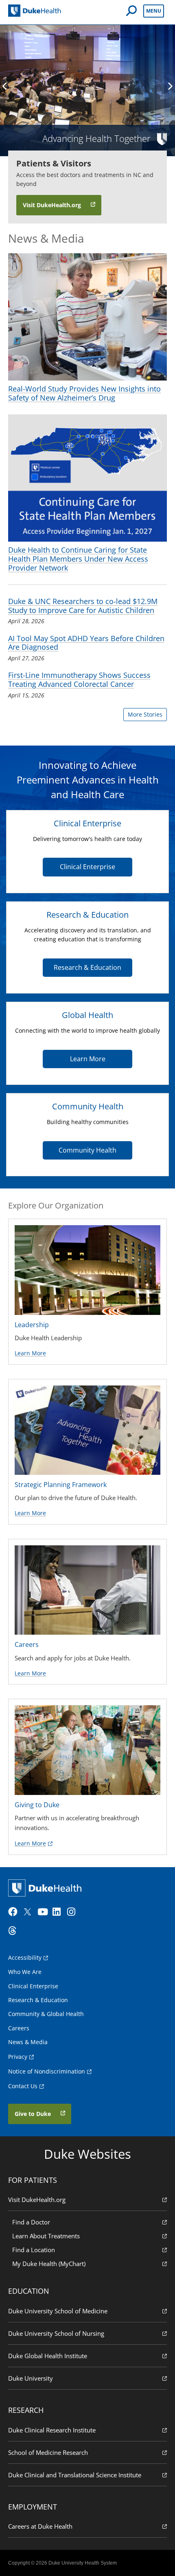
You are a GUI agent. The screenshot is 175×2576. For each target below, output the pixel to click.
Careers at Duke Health (40, 2526)
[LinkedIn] (59, 1912)
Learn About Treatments (46, 2236)
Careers (19, 2028)
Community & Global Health (46, 2014)
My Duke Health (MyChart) (49, 2264)
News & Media (28, 2042)
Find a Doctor (31, 2222)
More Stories (145, 714)
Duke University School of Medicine (58, 2311)
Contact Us (23, 2086)
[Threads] (15, 1931)
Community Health (87, 1150)
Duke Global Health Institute (48, 2356)
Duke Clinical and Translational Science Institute (75, 2475)
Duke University (31, 2378)
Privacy (18, 2057)
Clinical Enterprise (87, 867)
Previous (5, 86)
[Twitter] (29, 1912)
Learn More (88, 1059)
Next (170, 86)
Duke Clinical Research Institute (52, 2430)
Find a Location (34, 2250)
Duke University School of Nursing (56, 2333)
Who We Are (25, 1972)
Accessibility (25, 1957)
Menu (154, 11)
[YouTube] (44, 1912)
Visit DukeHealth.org (37, 2200)
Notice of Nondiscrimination (47, 2071)
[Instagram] (74, 1912)
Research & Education (87, 967)
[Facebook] (15, 1912)
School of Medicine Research (48, 2452)
